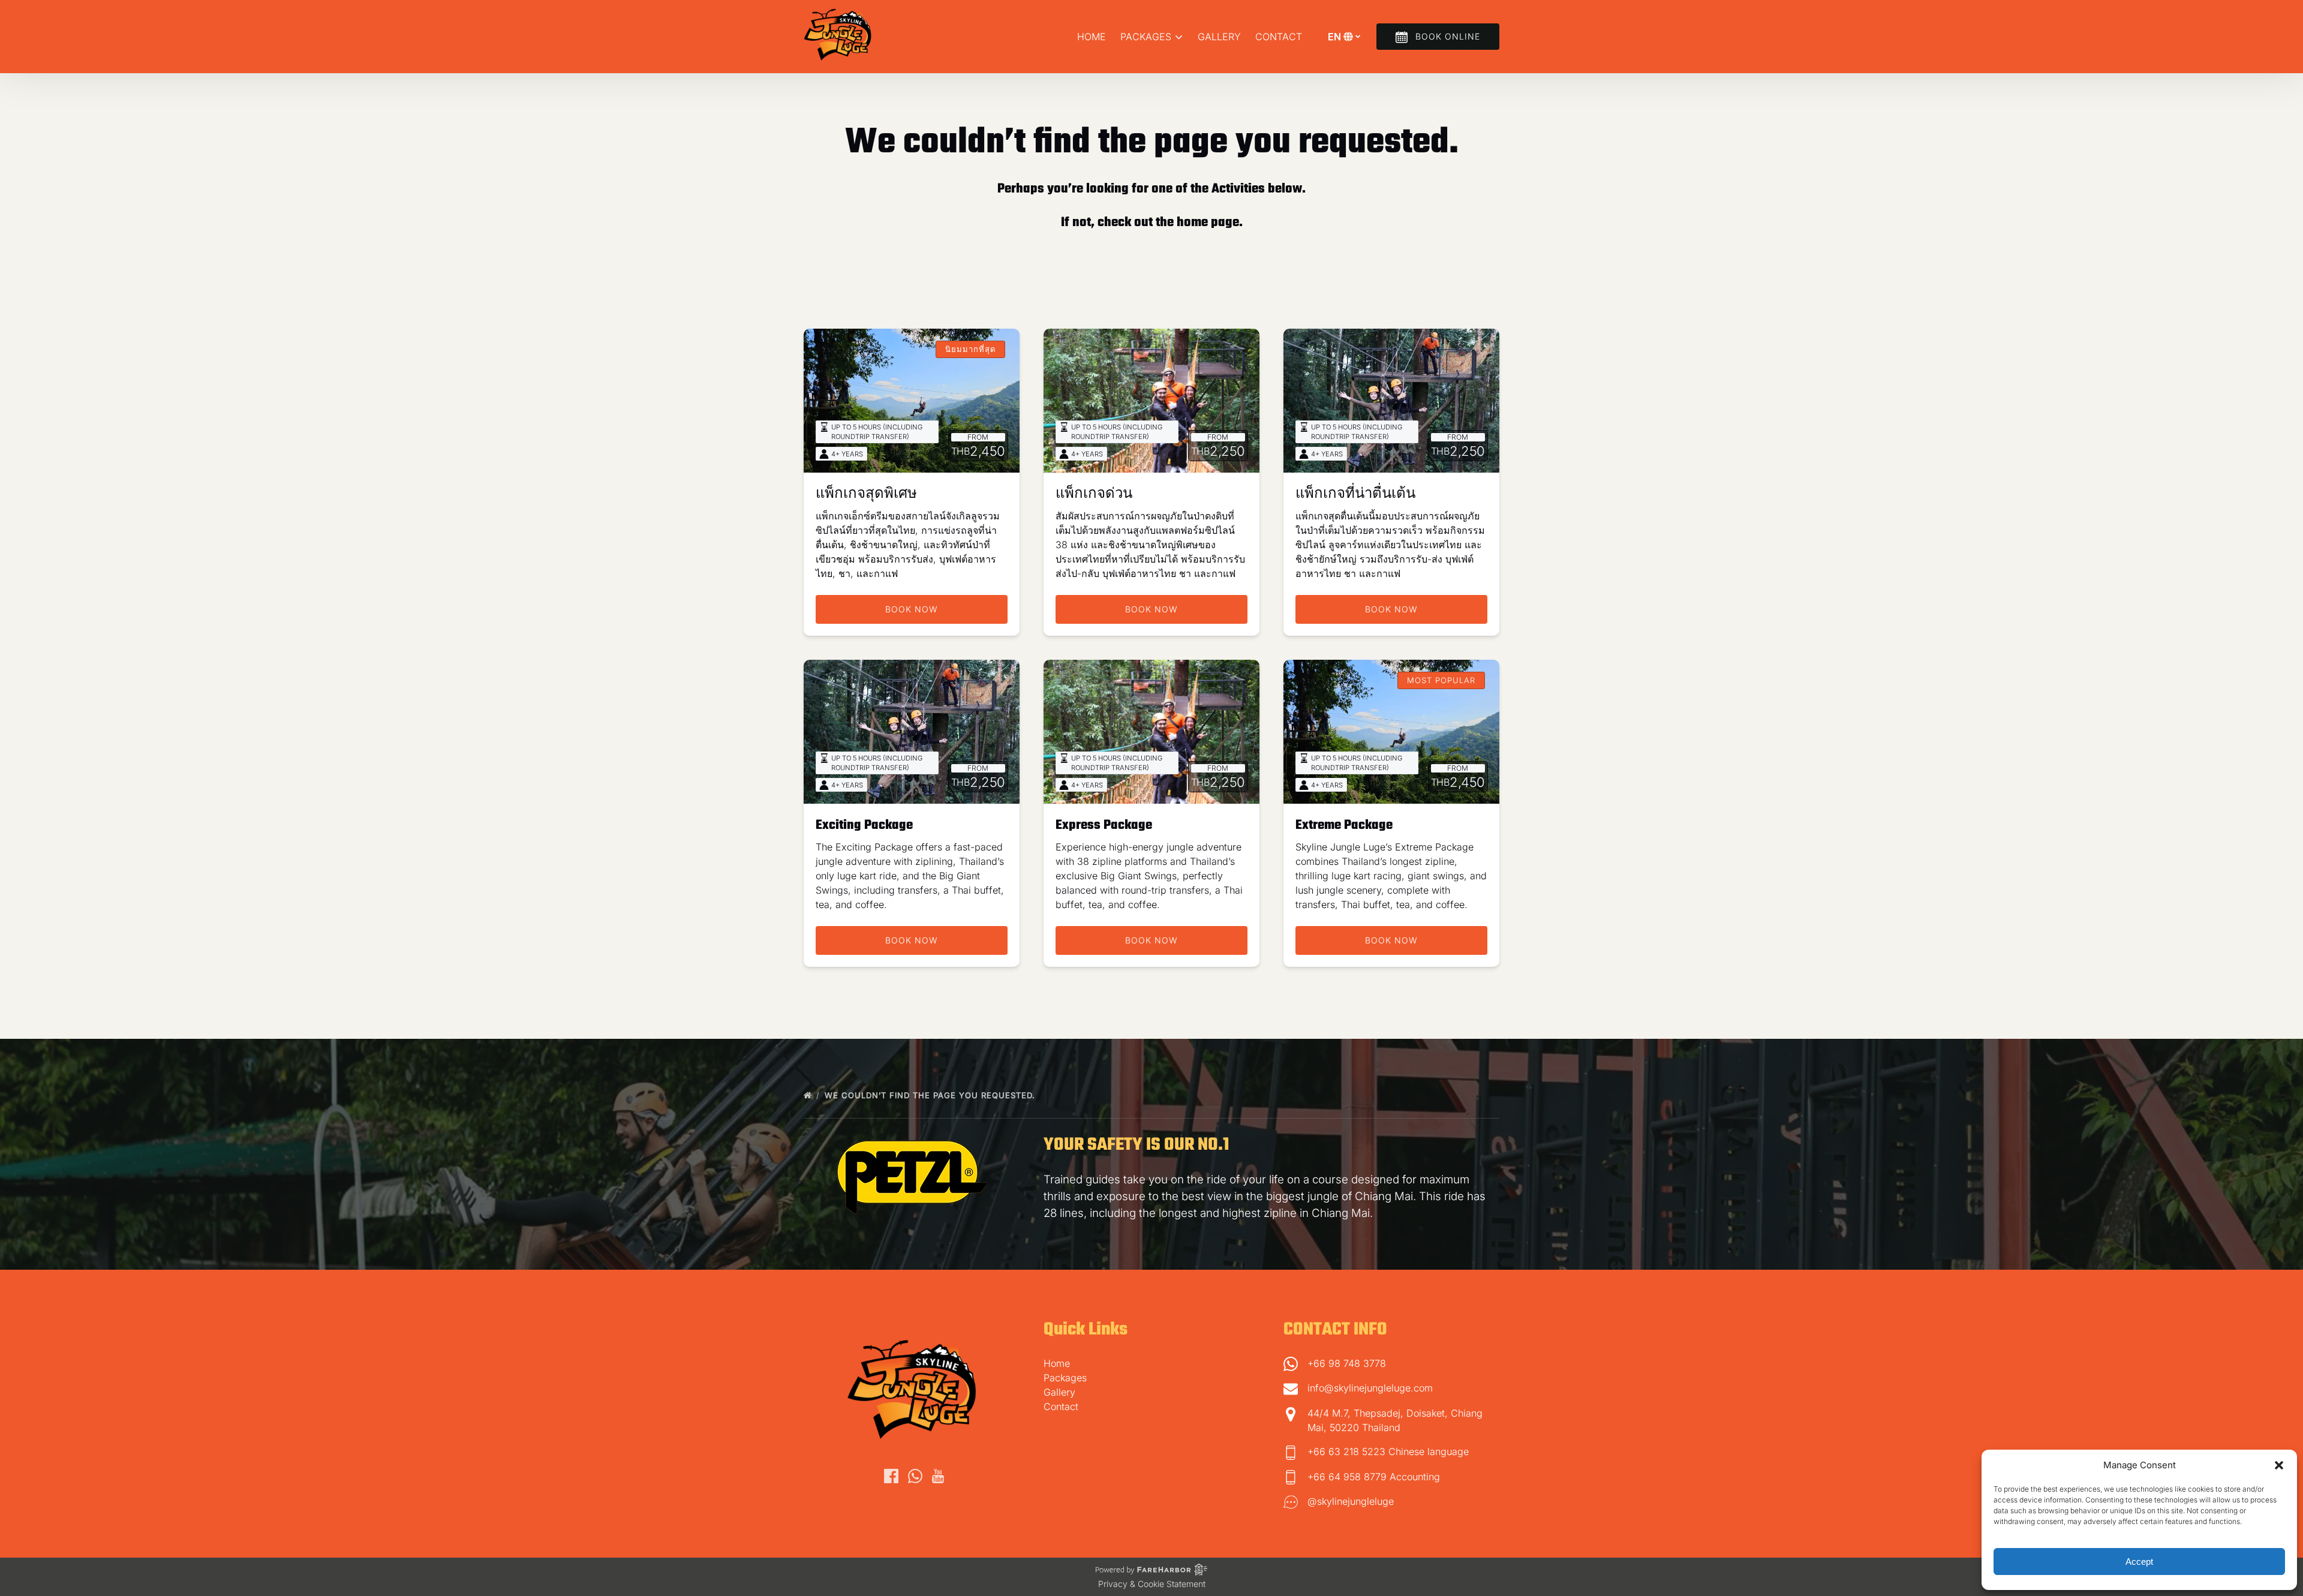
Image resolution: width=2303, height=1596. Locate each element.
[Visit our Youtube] (938, 1476)
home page (1208, 223)
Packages (1065, 1378)
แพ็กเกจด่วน (1094, 494)
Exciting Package (864, 825)
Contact (1279, 37)
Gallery (1219, 37)
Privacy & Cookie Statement (1152, 1584)
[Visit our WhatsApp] (915, 1476)
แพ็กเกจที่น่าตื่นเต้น (1355, 494)
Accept (2139, 1562)
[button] (2279, 1465)
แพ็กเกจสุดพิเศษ (866, 494)
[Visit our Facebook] (891, 1476)
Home (1092, 37)
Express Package (1104, 825)
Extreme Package (1344, 825)
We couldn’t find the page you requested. (931, 1095)
